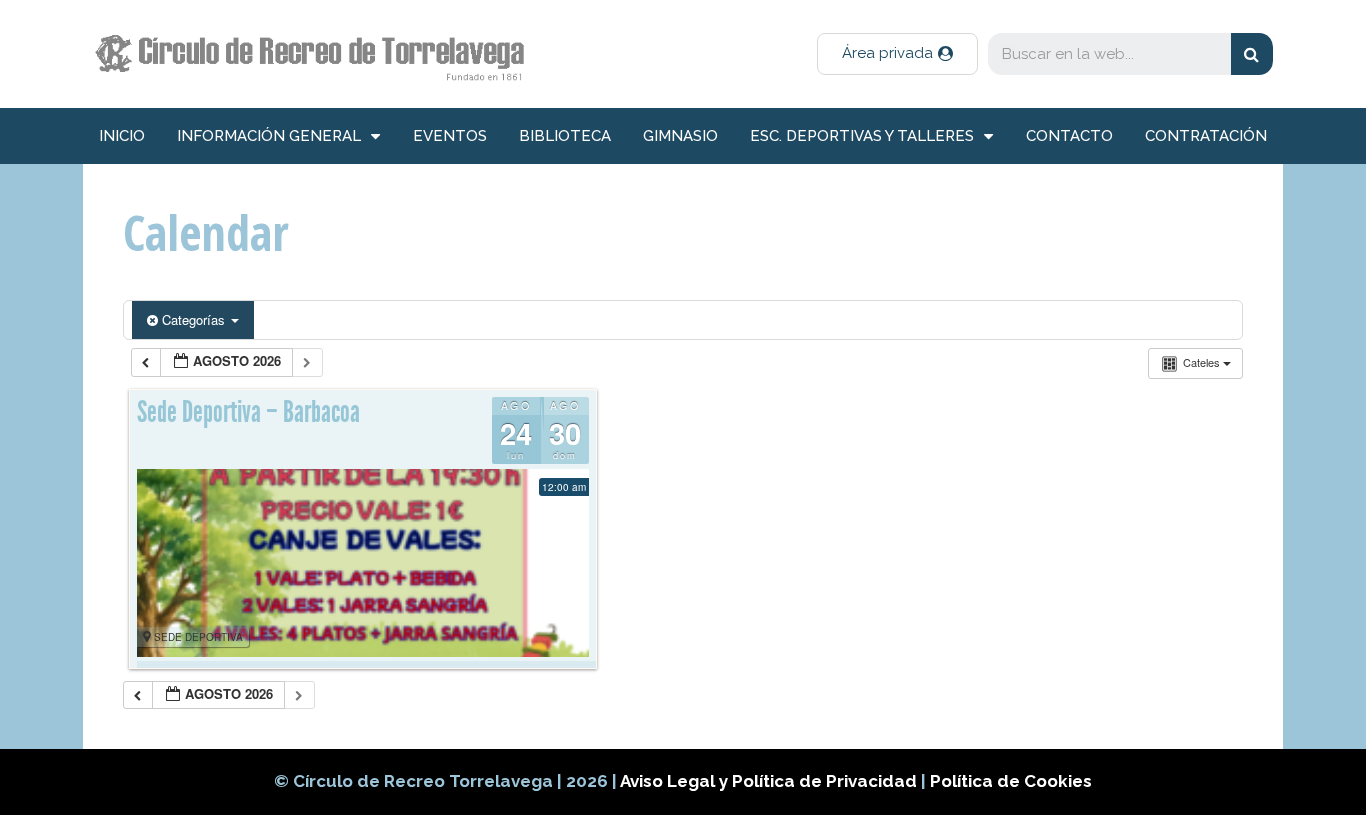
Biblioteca (565, 136)
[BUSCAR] (1252, 54)
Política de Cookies (1011, 781)
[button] (897, 54)
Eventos (450, 136)
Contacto (1069, 136)
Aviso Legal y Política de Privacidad (770, 781)
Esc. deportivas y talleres (862, 136)
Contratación (1206, 136)
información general (269, 136)
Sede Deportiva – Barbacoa (248, 412)
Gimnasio (680, 136)
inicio (122, 136)
